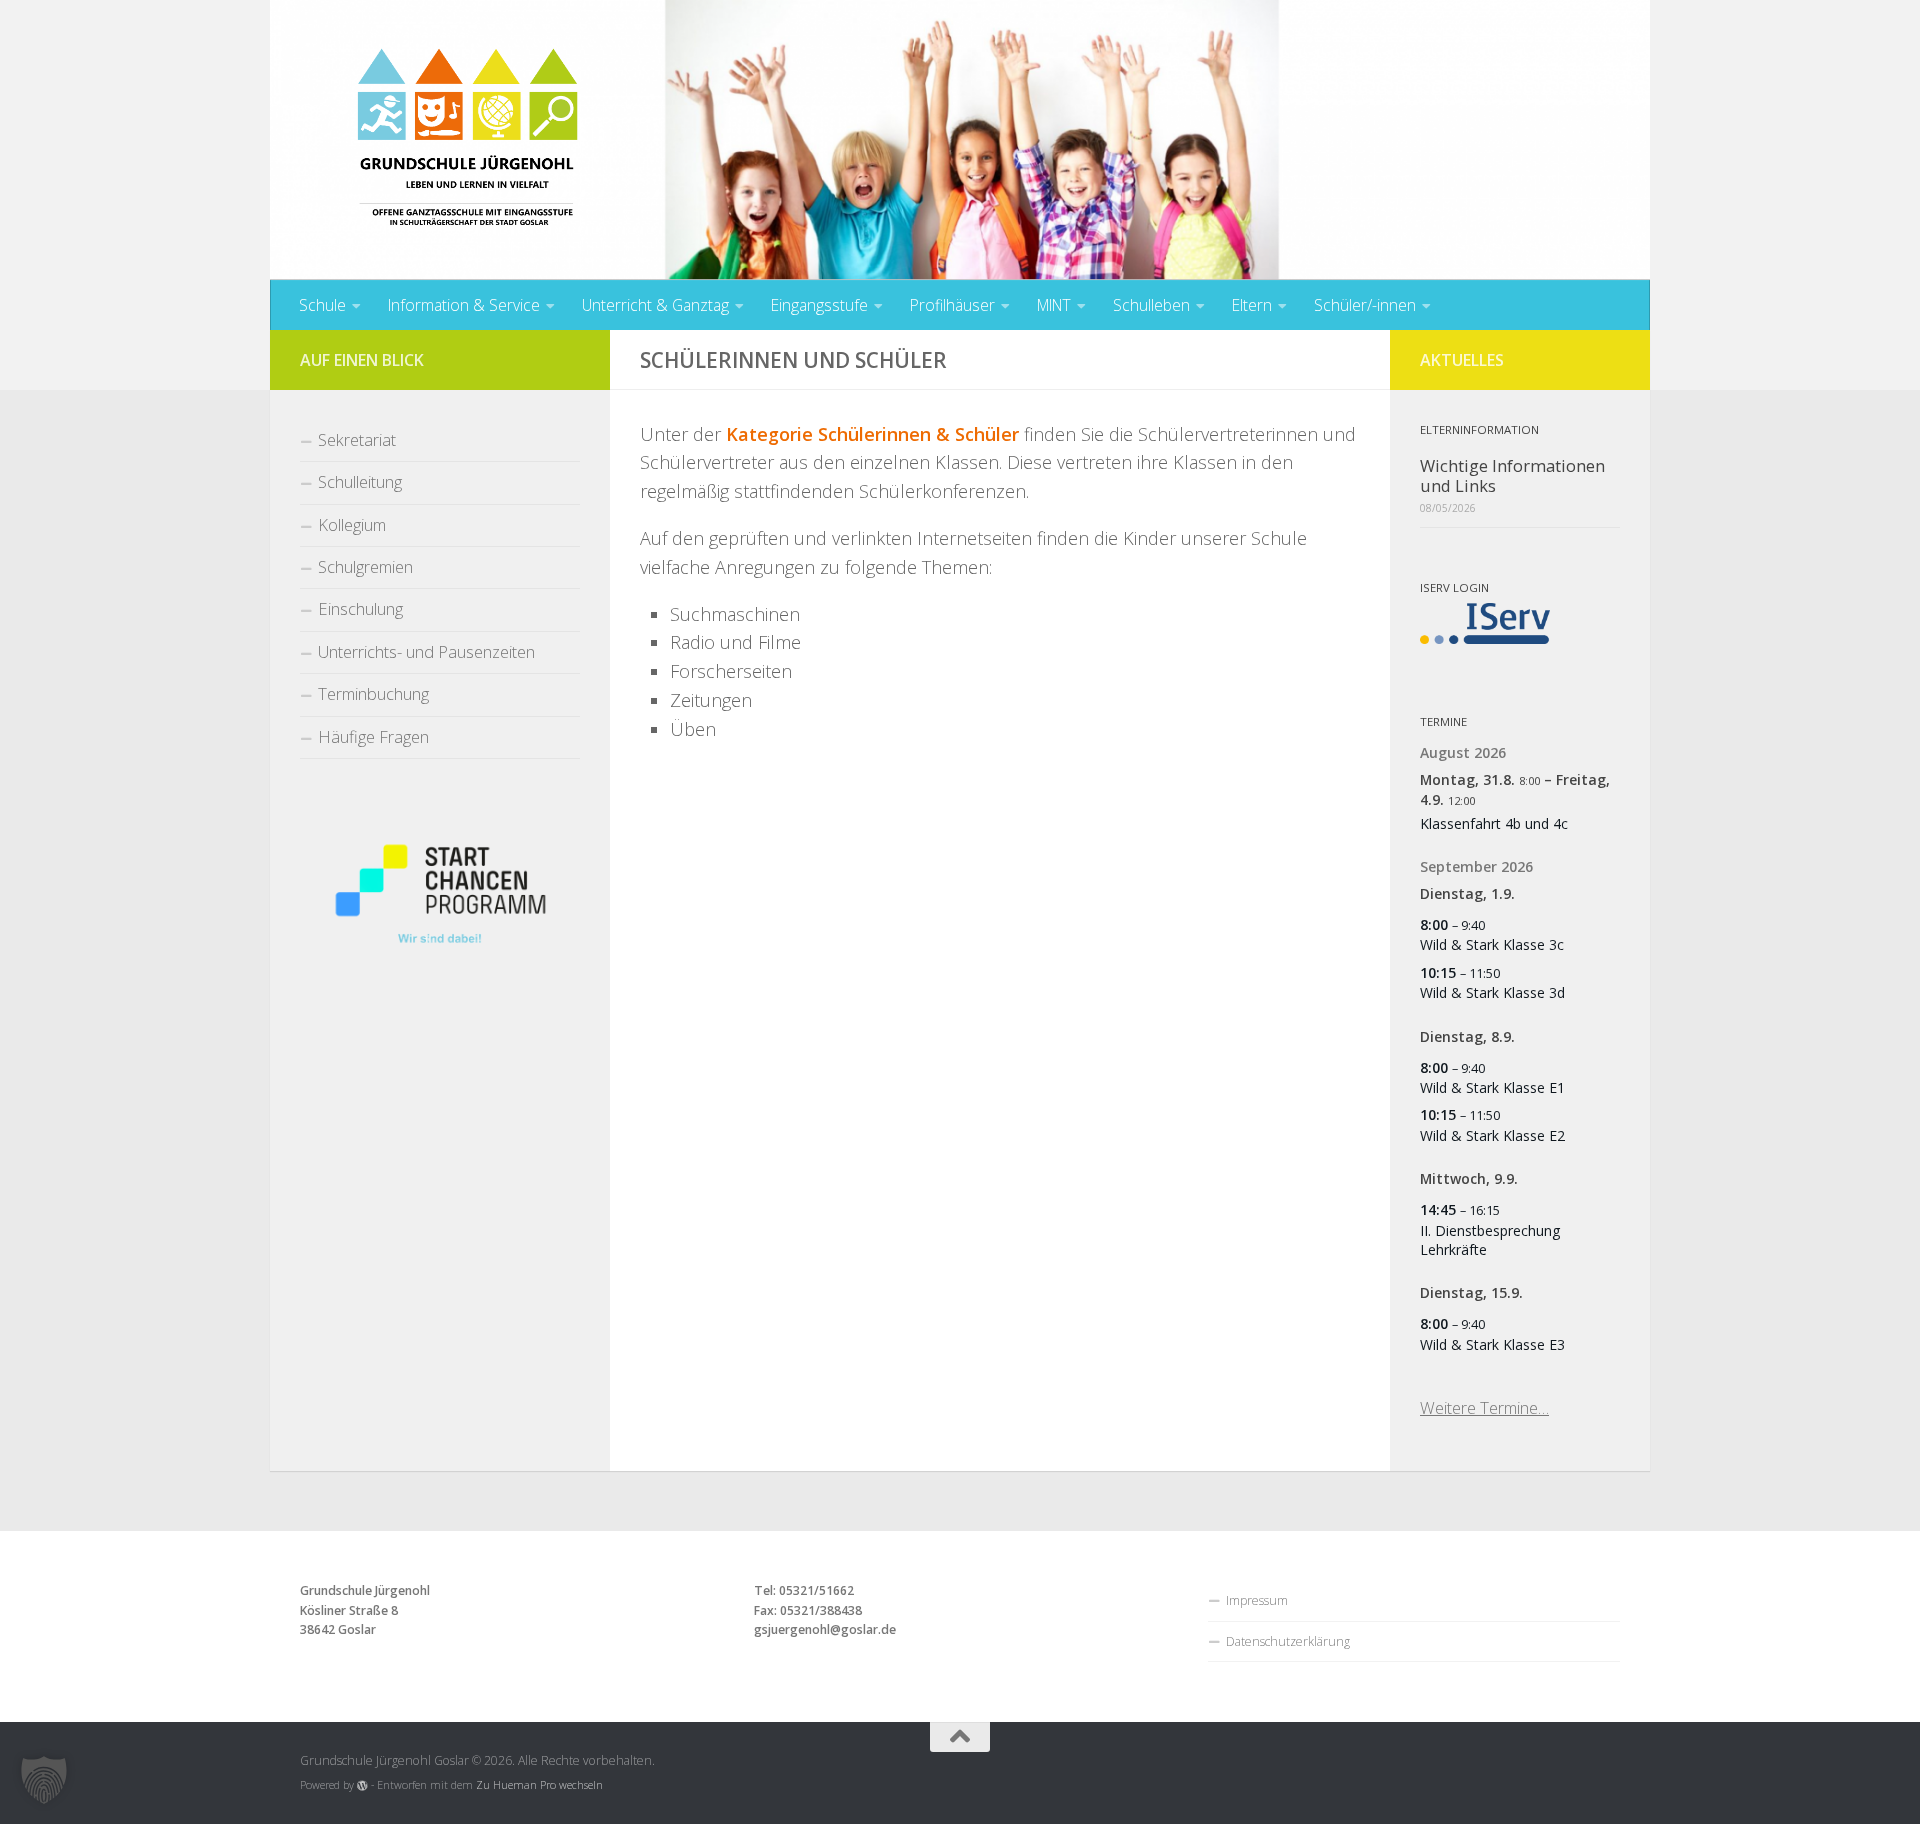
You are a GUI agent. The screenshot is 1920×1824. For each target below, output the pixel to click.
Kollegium (352, 524)
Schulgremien (365, 566)
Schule (322, 305)
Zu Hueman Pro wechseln (539, 1785)
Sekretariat (357, 439)
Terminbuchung (373, 693)
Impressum (1257, 1600)
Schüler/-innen (1365, 305)
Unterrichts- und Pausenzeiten (426, 651)
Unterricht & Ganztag (655, 305)
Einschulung (360, 608)
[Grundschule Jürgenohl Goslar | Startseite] (467, 150)
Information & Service (464, 305)
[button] (44, 1780)
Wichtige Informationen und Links (1512, 475)
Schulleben (1151, 305)
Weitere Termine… (1484, 1407)
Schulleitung (360, 481)
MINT (1054, 305)
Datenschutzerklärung (1288, 1641)
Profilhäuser (952, 305)
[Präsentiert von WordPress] (362, 1785)
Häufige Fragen (373, 736)
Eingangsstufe (819, 305)
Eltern (1252, 305)
